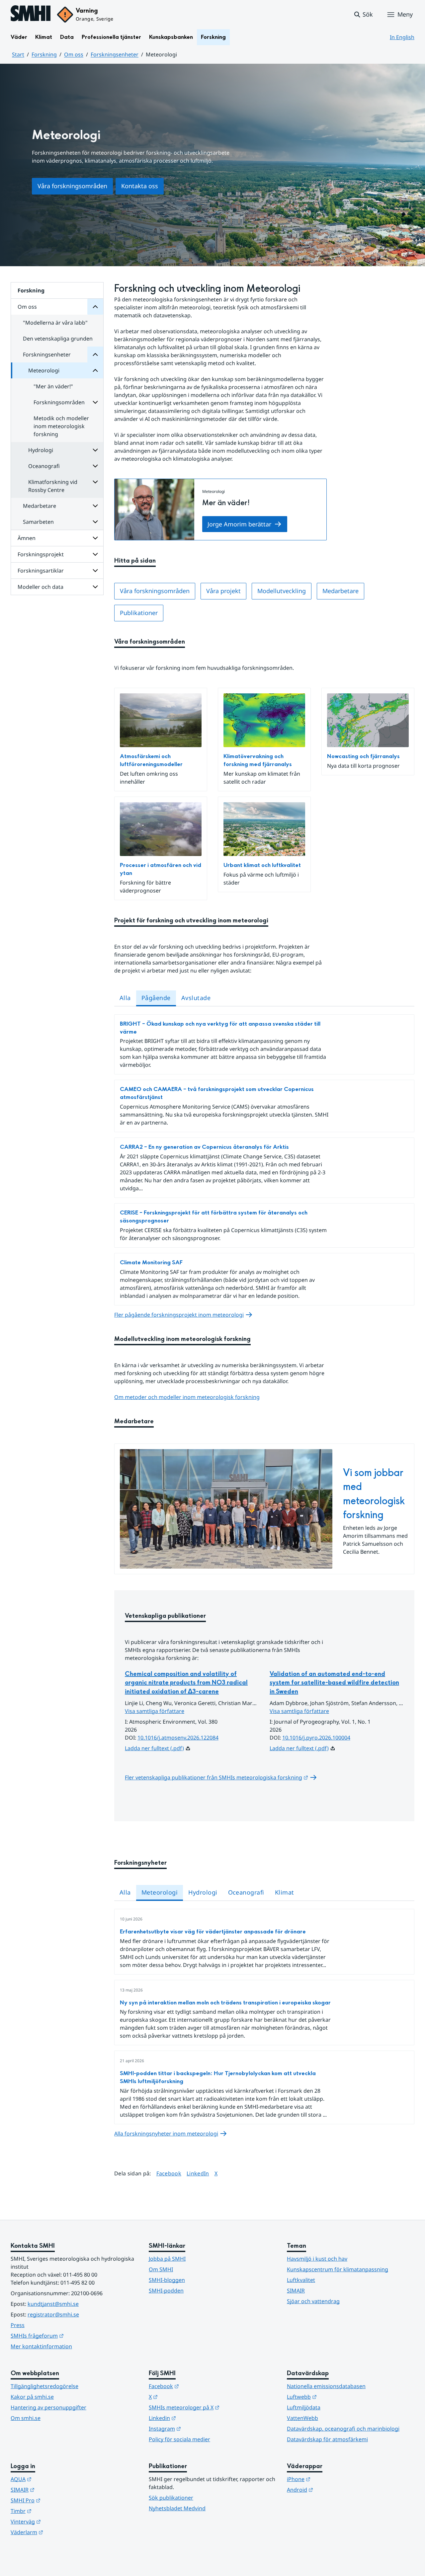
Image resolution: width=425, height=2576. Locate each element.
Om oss (74, 54)
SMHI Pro (58, 2500)
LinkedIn (198, 2173)
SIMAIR (296, 2291)
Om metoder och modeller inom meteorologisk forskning (187, 1397)
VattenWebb (302, 2418)
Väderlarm (59, 2532)
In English (402, 37)
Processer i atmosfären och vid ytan (161, 869)
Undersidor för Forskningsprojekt (95, 554)
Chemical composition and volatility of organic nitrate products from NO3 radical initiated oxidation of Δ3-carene (186, 1683)
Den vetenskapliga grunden (58, 339)
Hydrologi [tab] (203, 1892)
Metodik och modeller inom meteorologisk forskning (61, 426)
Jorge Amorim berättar (239, 524)
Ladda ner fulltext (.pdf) (154, 1748)
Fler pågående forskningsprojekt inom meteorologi (179, 1315)
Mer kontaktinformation (41, 2346)
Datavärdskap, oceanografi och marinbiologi (343, 2429)
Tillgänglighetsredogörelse (44, 2386)
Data (67, 37)
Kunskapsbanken (171, 37)
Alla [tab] (125, 998)
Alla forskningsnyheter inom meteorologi (166, 2134)
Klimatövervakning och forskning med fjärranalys (258, 760)
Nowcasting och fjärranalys (363, 756)
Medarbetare (40, 506)
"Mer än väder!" (53, 386)
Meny (405, 14)
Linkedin (195, 2418)
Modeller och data (41, 587)
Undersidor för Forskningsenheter (95, 354)
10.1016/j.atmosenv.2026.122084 (178, 1738)
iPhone (331, 2479)
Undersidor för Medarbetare (95, 506)
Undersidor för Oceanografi (95, 466)
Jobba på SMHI (167, 2259)
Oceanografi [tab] (246, 1892)
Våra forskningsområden (72, 186)
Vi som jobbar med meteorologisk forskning (374, 1494)
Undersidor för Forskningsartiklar (95, 571)
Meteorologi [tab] (160, 1892)
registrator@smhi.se (53, 2314)
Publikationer (139, 613)
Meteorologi (44, 370)
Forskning (213, 37)
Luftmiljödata (304, 2407)
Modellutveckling (282, 591)
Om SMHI (161, 2269)
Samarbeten (38, 522)
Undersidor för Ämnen (95, 538)
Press (18, 2325)
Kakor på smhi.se (32, 2397)
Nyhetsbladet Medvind (177, 2508)
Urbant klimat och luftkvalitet (262, 865)
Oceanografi (44, 466)
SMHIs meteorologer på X (212, 2407)
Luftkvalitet (301, 2280)
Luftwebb (334, 2397)
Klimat (44, 37)
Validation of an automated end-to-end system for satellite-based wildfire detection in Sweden (334, 1683)
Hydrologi (41, 450)
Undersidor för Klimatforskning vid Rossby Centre (95, 482)
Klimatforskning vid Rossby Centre (53, 486)
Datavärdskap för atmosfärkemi (327, 2439)
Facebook (169, 2173)
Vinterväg (58, 2521)
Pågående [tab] (156, 998)
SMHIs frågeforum (70, 2336)
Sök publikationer (171, 2498)
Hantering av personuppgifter (48, 2407)
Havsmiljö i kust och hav (317, 2259)
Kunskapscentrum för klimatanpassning (338, 2269)
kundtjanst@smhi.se (53, 2304)
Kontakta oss (140, 186)
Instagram (197, 2428)
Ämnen (27, 538)
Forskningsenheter (115, 54)
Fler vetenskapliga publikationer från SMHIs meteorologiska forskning (221, 1777)
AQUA (54, 2479)
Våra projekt (223, 591)
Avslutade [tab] (196, 998)
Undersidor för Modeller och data (95, 587)
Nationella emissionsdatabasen (326, 2386)
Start (18, 54)
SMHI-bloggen (167, 2280)
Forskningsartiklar (41, 571)
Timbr (54, 2511)
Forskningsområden (59, 402)
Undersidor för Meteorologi (95, 370)
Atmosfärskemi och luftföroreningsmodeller (151, 760)
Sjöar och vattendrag (313, 2301)
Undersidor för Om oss (95, 307)
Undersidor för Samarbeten (95, 522)
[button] (363, 15)
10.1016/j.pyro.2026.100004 (316, 1738)
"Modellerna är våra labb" (55, 323)
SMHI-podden (166, 2291)
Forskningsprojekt (41, 554)
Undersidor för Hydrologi (95, 450)
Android (333, 2490)
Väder (19, 37)
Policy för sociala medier (179, 2439)
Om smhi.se (26, 2418)
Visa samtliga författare (155, 1711)
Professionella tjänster (111, 37)
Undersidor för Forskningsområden (95, 402)
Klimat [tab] (285, 1892)
